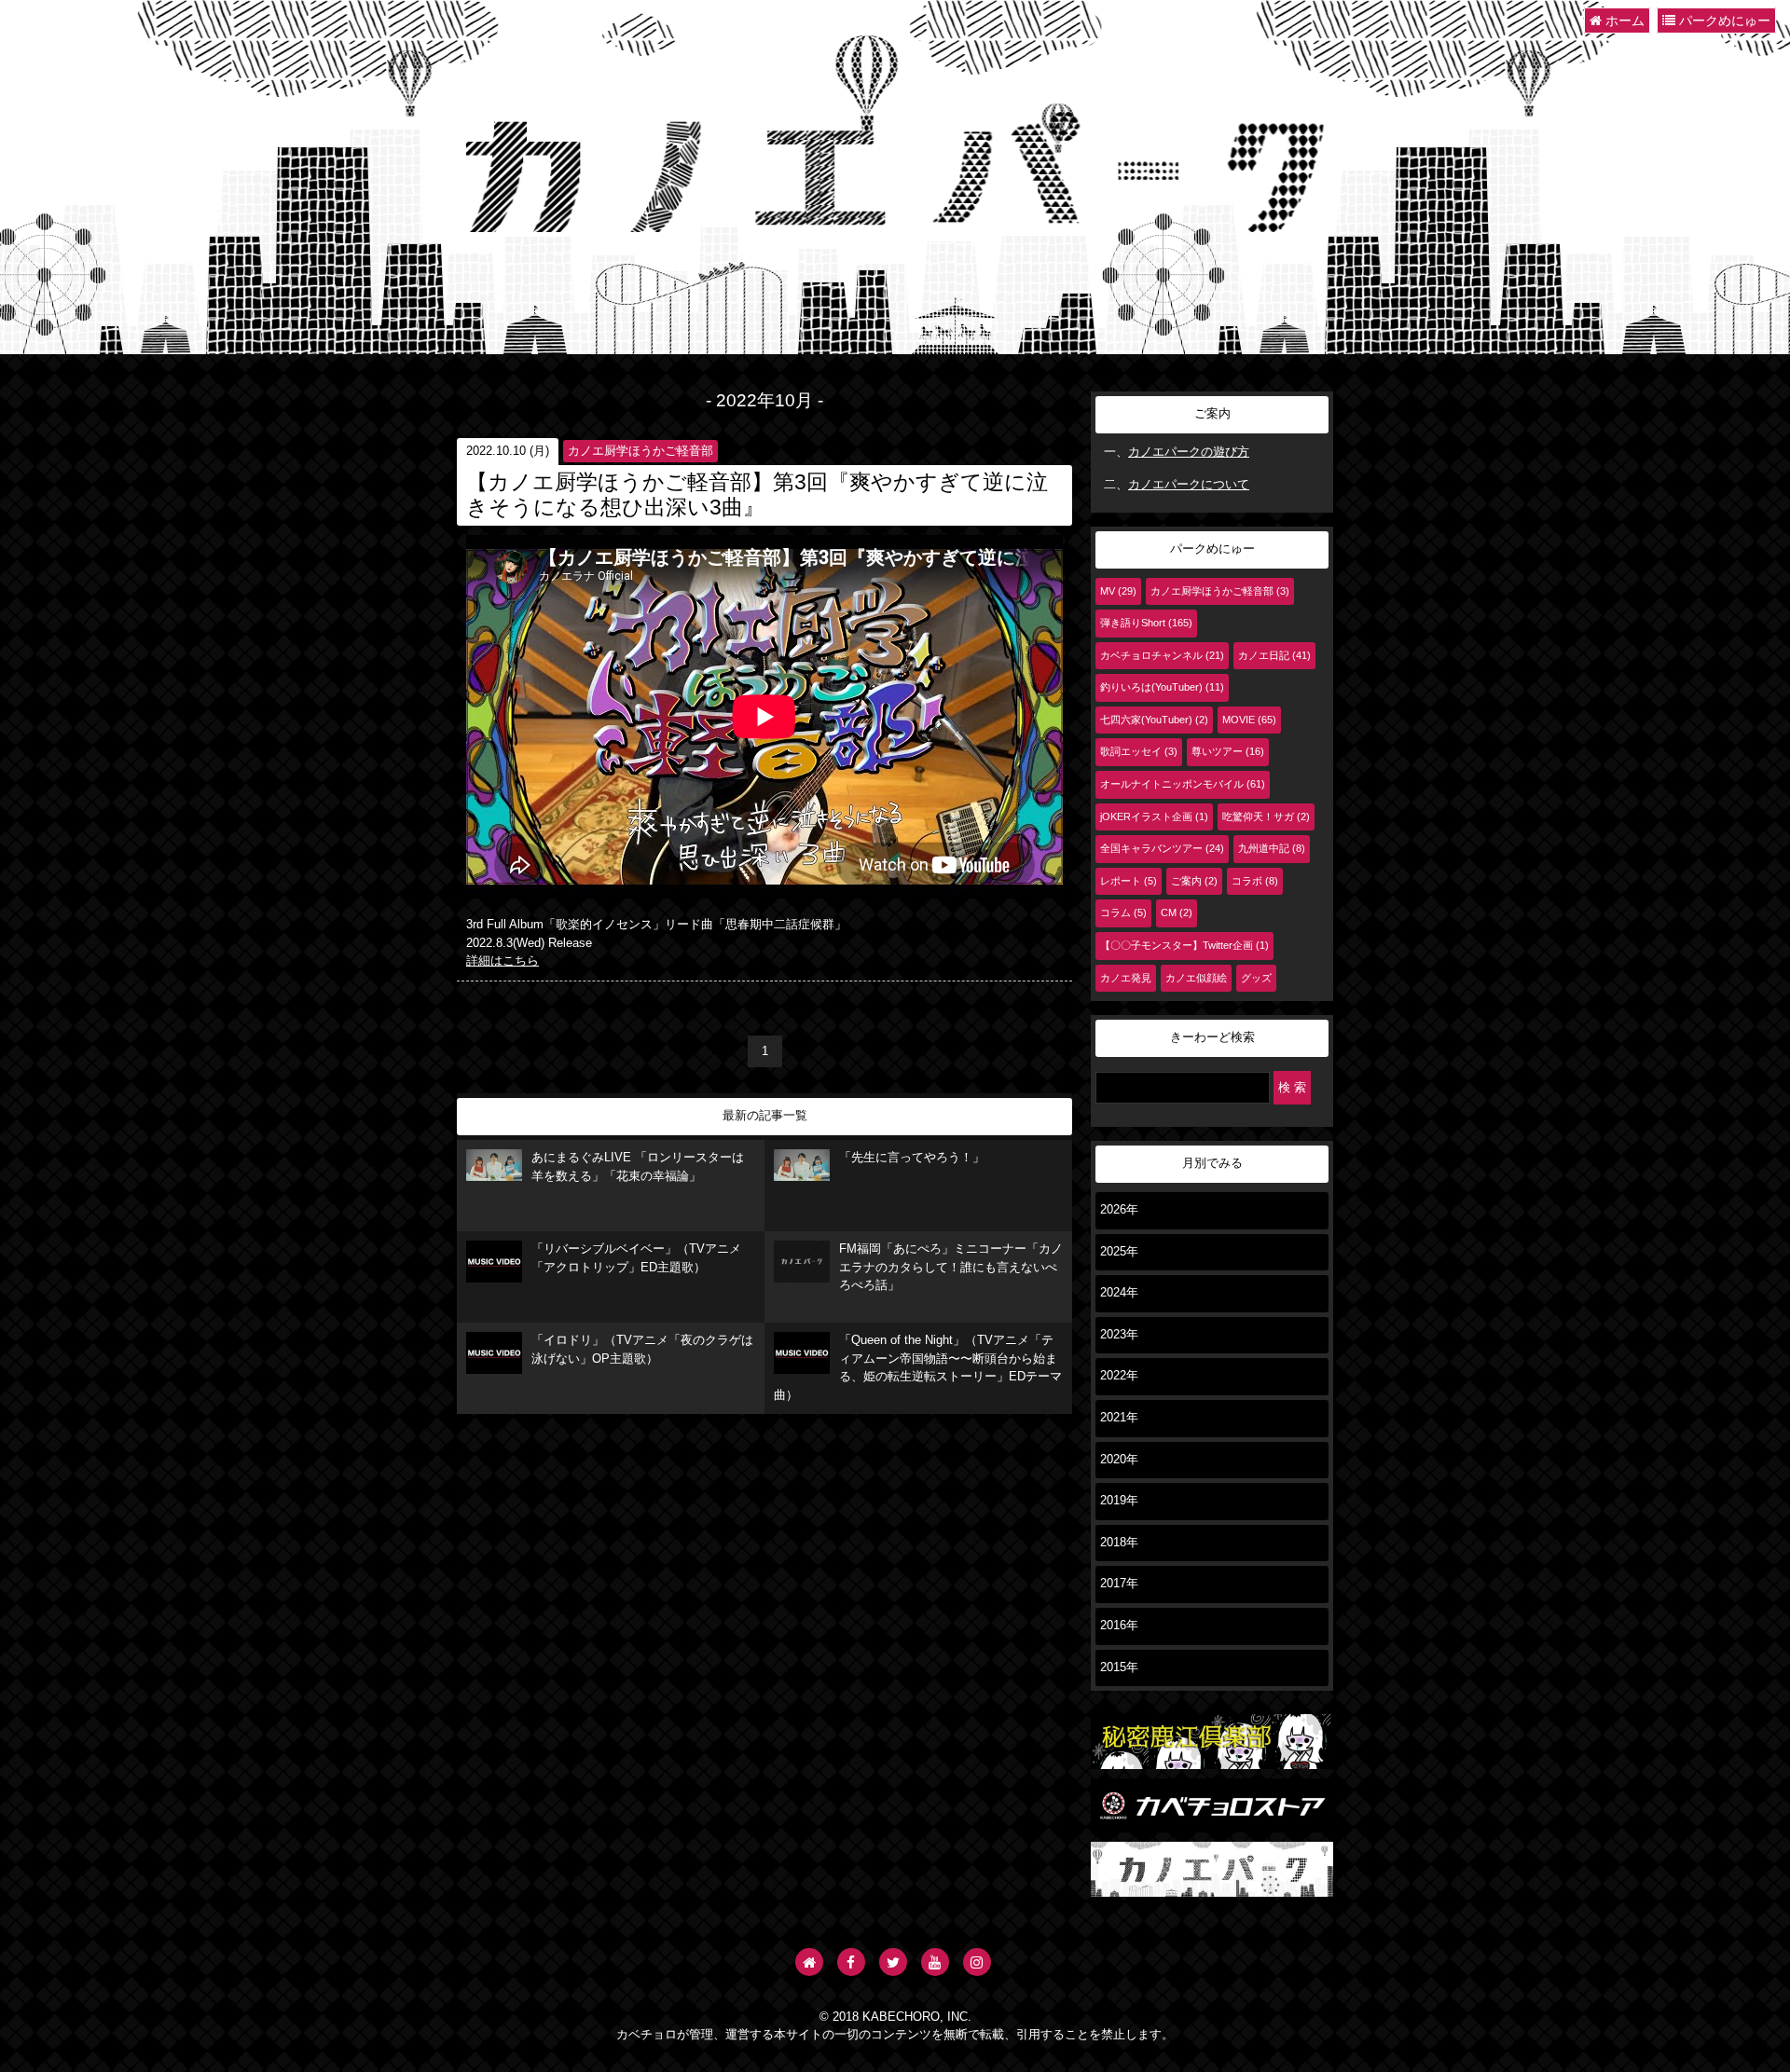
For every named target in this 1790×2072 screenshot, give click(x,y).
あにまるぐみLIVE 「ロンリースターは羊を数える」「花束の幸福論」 (638, 1167)
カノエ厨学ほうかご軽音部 (640, 451)
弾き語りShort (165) (1146, 623)
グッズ (1256, 978)
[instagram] (977, 1962)
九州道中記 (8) (1272, 848)
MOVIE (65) (1249, 720)
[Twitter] (893, 1962)
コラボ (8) (1255, 881)
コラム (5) (1123, 913)
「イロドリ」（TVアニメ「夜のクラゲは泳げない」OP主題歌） (642, 1350)
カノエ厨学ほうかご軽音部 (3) (1220, 591)
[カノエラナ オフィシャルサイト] (809, 1962)
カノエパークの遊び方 (1189, 452)
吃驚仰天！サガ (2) (1266, 816)
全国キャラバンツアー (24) (1162, 848)
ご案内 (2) (1194, 881)
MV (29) (1118, 591)
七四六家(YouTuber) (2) (1154, 720)
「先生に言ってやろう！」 (912, 1158)
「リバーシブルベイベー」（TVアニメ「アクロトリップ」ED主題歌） (636, 1258)
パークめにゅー (1723, 21)
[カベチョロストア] (1212, 1823)
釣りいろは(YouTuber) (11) (1162, 687)
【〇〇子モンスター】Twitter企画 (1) (1184, 945)
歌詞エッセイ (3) (1139, 751)
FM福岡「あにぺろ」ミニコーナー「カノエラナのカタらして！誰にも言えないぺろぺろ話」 (951, 1267)
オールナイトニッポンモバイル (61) (1183, 784)
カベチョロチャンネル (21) (1162, 655)
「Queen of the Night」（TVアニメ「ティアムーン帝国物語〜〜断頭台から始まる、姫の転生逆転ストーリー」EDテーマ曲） (918, 1368)
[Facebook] (851, 1962)
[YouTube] (935, 1962)
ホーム (1623, 21)
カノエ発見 (1126, 978)
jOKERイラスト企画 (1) (1154, 816)
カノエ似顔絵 (1196, 978)
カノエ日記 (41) (1274, 655)
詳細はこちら (503, 961)
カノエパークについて (1189, 485)
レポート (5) (1129, 881)
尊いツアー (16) (1228, 751)
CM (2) (1177, 913)
